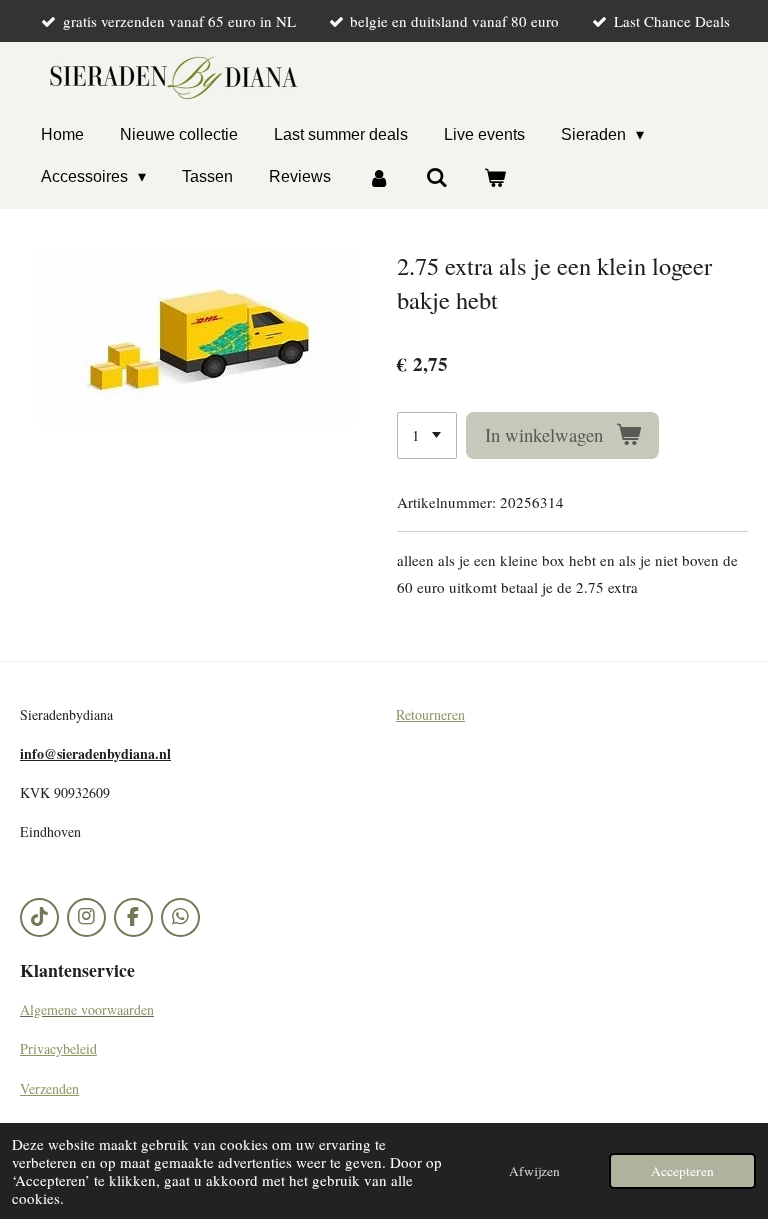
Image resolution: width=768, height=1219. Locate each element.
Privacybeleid (58, 1048)
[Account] (378, 177)
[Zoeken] (437, 177)
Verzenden (49, 1088)
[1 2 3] (427, 435)
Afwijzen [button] (534, 1171)
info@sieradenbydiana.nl (95, 753)
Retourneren (430, 714)
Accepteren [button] (682, 1171)
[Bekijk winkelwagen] (495, 177)
